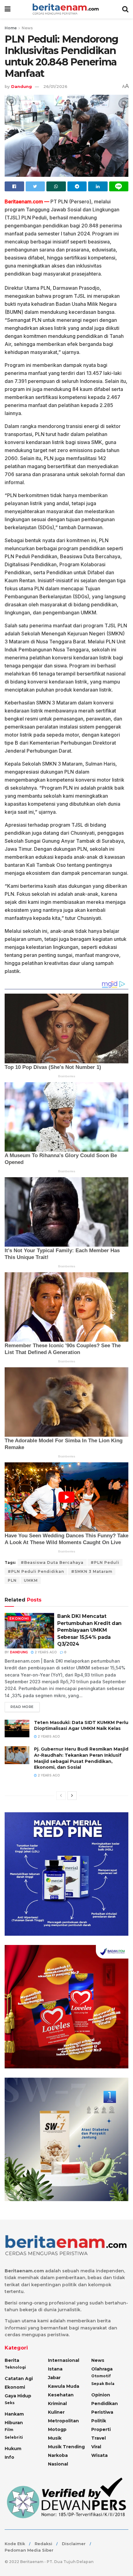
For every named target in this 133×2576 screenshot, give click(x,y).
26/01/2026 (55, 86)
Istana (55, 2369)
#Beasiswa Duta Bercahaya (52, 1562)
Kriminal (57, 2404)
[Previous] (61, 1796)
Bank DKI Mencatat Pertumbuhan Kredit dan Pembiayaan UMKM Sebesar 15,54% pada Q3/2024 (89, 1630)
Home (11, 28)
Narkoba (58, 2455)
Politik (99, 2421)
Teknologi (15, 2367)
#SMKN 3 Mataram (92, 1571)
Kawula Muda (64, 2386)
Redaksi (43, 2544)
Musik (55, 2438)
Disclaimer (74, 2544)
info (9, 2457)
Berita (12, 2360)
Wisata (99, 2455)
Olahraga (102, 2369)
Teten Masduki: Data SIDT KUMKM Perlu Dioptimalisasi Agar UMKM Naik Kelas (81, 1726)
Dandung (21, 86)
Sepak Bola (103, 2384)
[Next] (72, 1796)
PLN (12, 1580)
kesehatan (61, 2395)
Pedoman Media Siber (29, 2550)
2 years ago (45, 1652)
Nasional (58, 2464)
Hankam (14, 2414)
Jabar (54, 2378)
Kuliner (56, 2412)
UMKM (31, 1580)
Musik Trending (66, 2447)
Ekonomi (19, 1618)
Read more (22, 1707)
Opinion (101, 2395)
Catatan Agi (19, 2379)
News (27, 28)
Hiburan (14, 2423)
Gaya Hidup (18, 2396)
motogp (57, 2429)
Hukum (13, 2449)
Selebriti (14, 2437)
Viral (96, 2447)
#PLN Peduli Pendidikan (36, 1571)
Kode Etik (15, 2544)
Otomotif (101, 2376)
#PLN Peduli (105, 1562)
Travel (99, 2438)
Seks (10, 2403)
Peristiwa (102, 2412)
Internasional (64, 2360)
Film (9, 2430)
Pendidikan (105, 2404)
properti (101, 2429)
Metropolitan (63, 2421)
